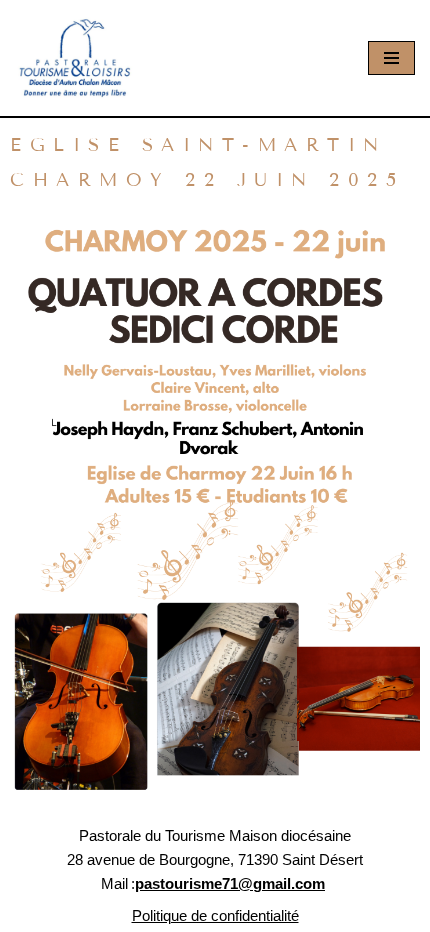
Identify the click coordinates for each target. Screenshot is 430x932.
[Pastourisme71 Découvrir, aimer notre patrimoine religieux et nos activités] (75, 58)
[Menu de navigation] (391, 58)
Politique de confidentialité (215, 915)
